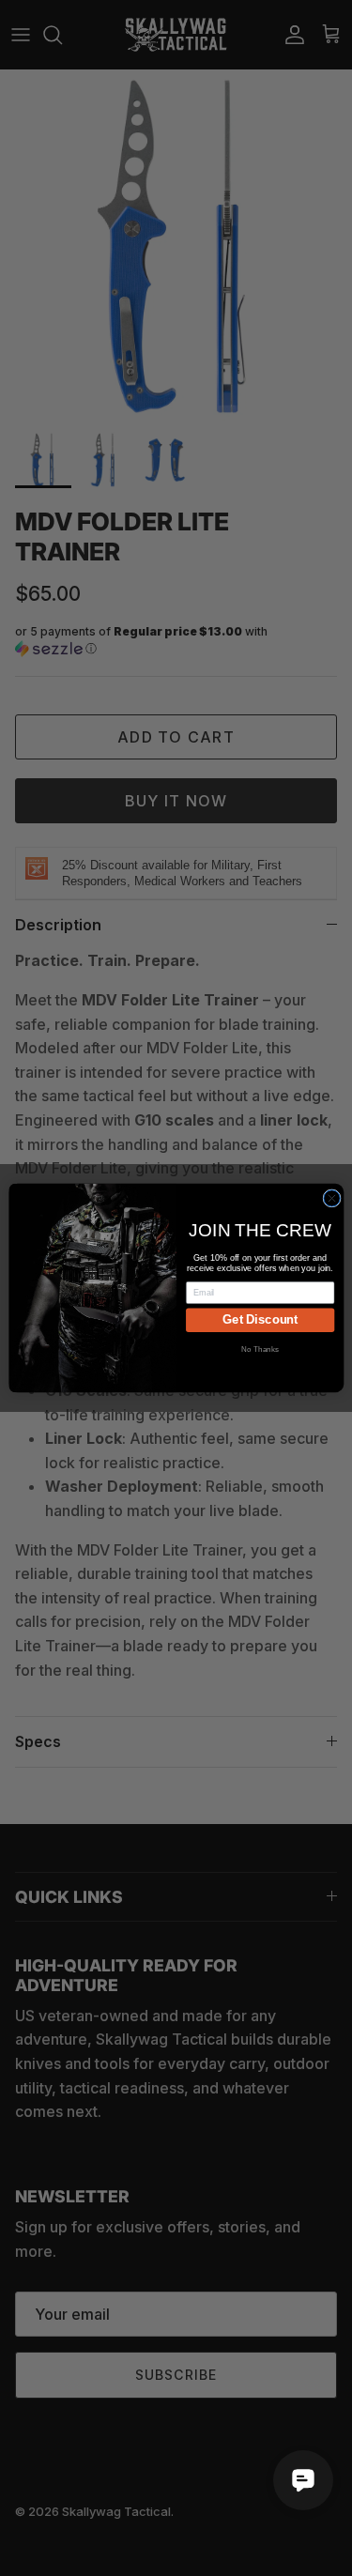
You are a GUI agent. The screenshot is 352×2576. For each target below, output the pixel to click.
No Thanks (260, 1349)
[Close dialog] (331, 1198)
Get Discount (260, 1320)
